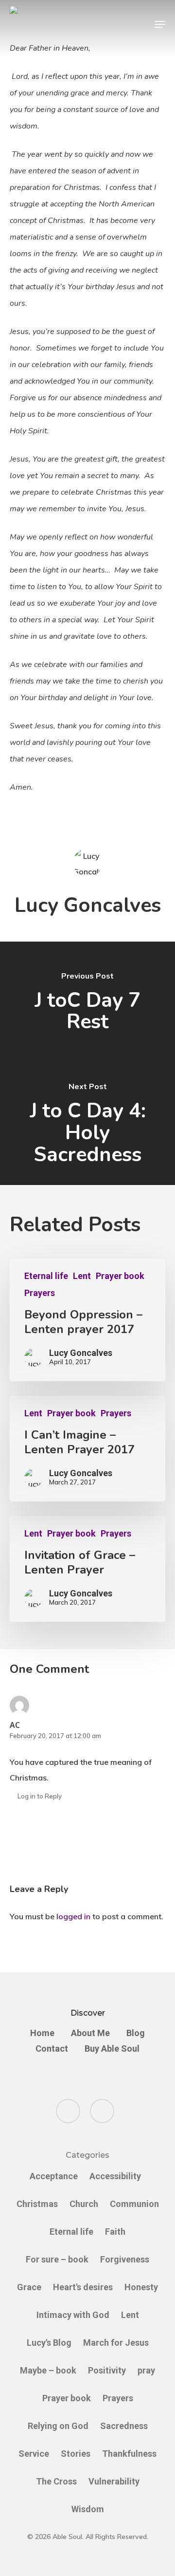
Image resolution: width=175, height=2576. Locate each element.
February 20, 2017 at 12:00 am (55, 1736)
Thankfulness (129, 2454)
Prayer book (120, 1276)
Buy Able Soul (112, 2049)
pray (146, 2370)
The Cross (56, 2481)
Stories (76, 2454)
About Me (90, 2033)
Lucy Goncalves (88, 905)
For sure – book (57, 2259)
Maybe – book (48, 2370)
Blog (136, 2033)
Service (34, 2454)
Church (84, 2204)
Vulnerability (114, 2481)
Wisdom (88, 2509)
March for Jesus (116, 2343)
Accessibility (115, 2176)
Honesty (141, 2287)
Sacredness (124, 2426)
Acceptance (54, 2176)
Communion (134, 2204)
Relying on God (58, 2426)
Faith (115, 2232)
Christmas (37, 2204)
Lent (82, 1276)
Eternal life (46, 1276)
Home (42, 2033)
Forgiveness (125, 2259)
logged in (73, 1916)
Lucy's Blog (49, 2343)
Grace (29, 2287)
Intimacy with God (73, 2315)
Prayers (40, 1293)
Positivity (107, 2370)
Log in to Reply (40, 1796)
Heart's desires (83, 2287)
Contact (52, 2049)
